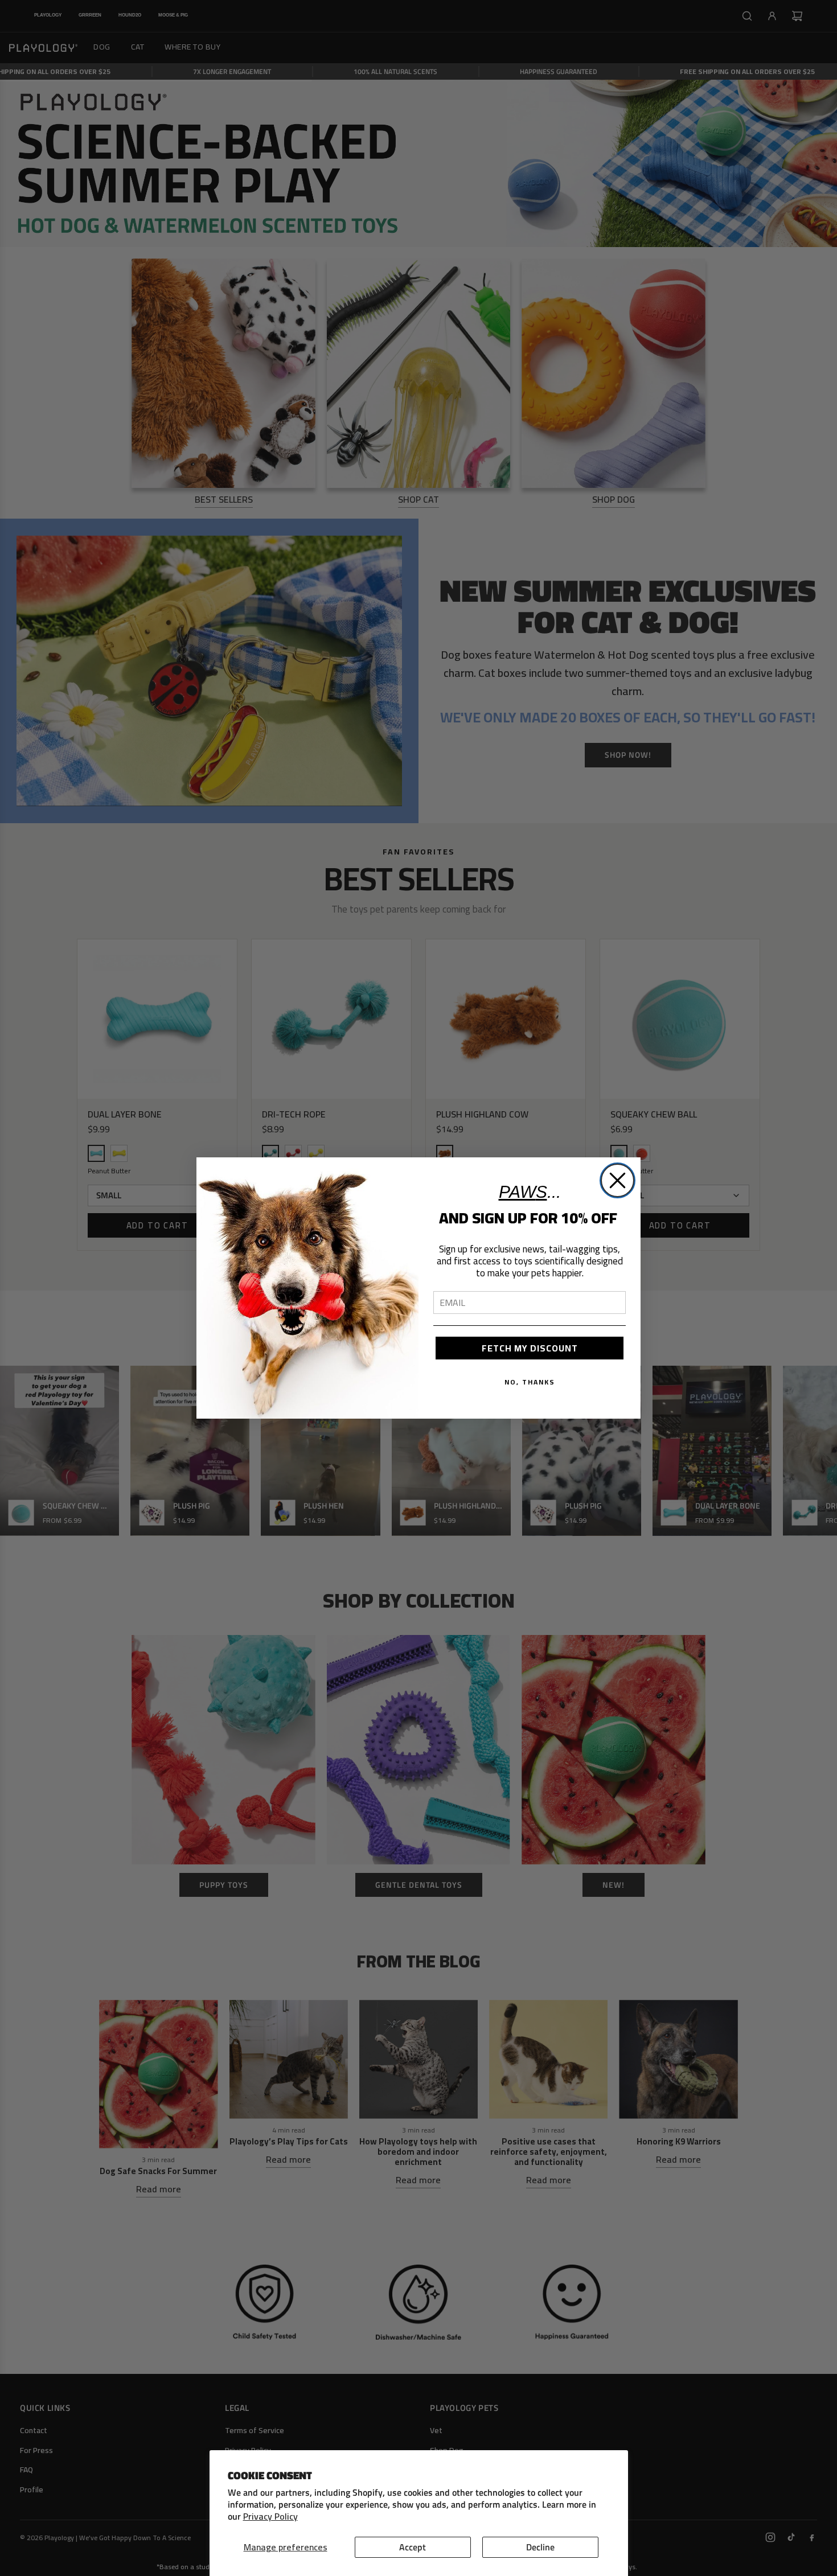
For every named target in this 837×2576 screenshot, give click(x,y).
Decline (540, 2547)
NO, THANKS (530, 1382)
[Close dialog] (618, 1180)
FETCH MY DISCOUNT (530, 1348)
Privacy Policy (270, 2516)
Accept (413, 2547)
